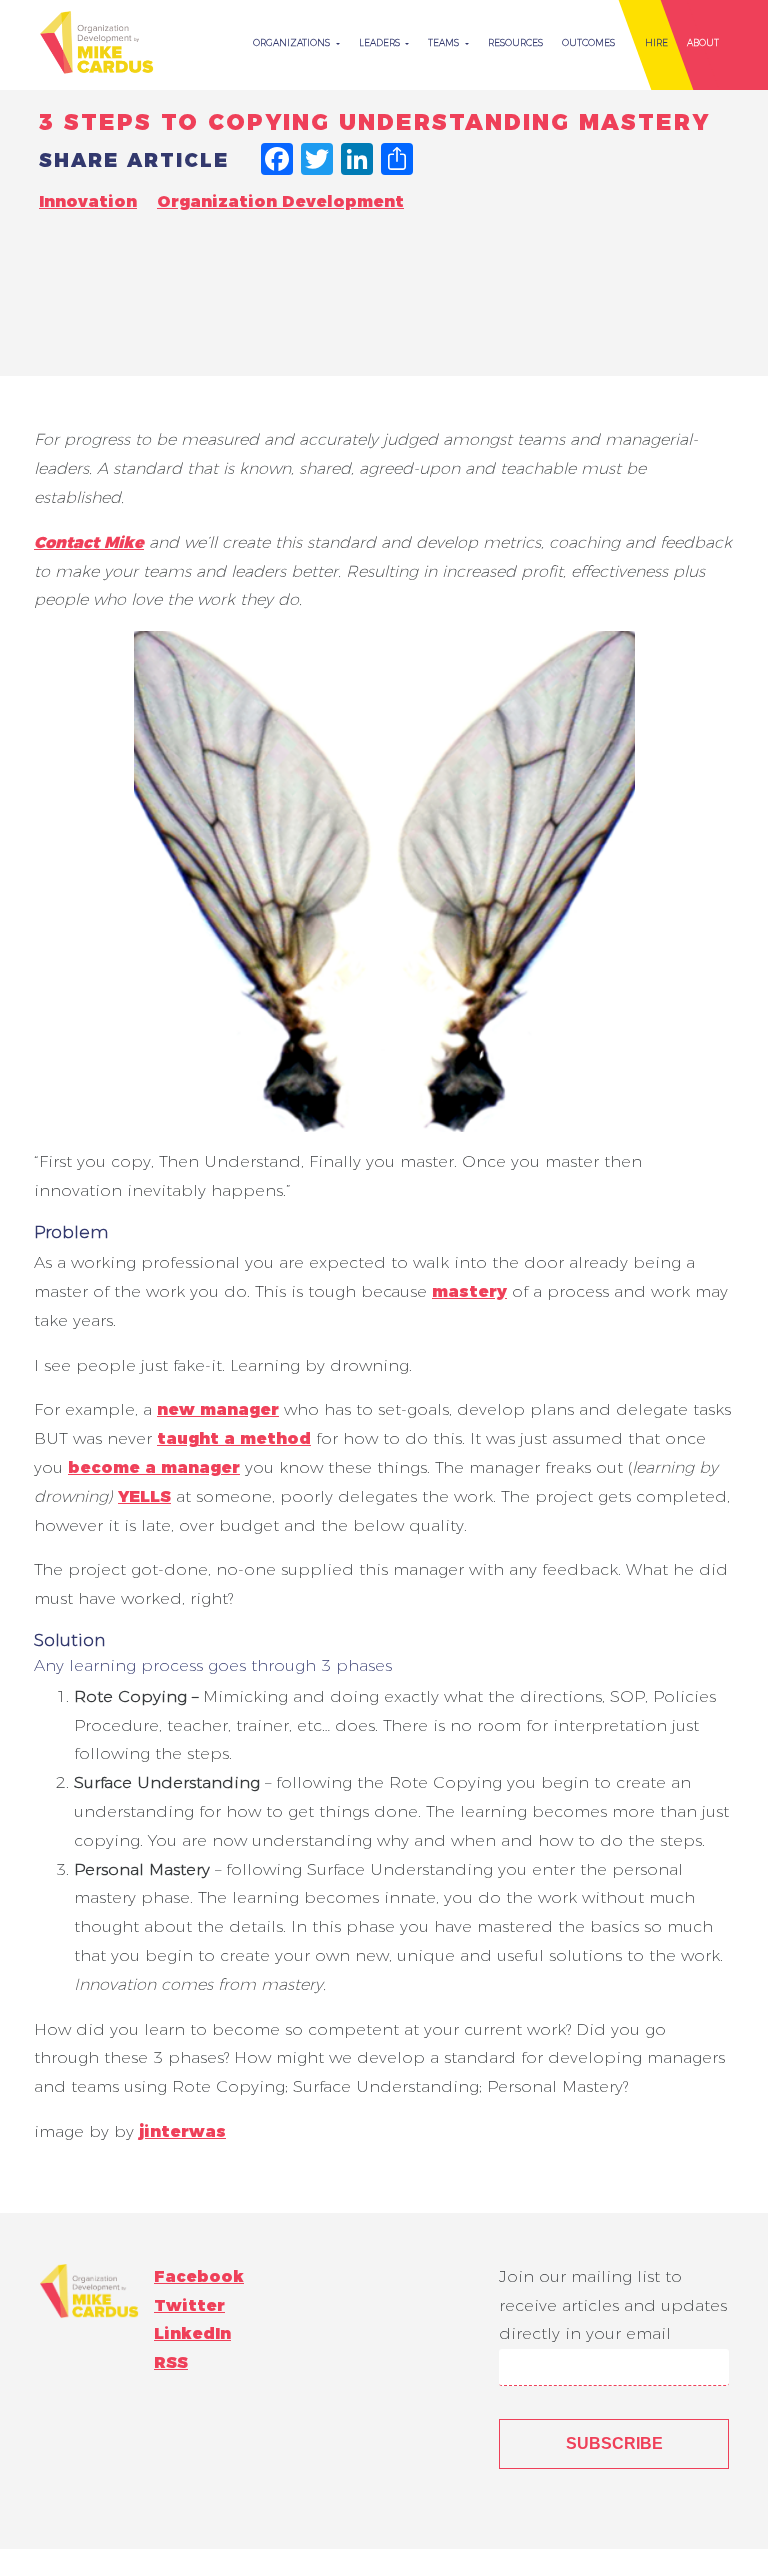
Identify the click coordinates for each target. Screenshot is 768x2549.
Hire (656, 42)
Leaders (381, 42)
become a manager (154, 1467)
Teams (445, 42)
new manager (218, 1409)
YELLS (144, 1496)
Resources (515, 42)
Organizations (293, 42)
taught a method (234, 1438)
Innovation (88, 201)
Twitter (189, 2305)
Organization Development (280, 201)
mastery (469, 1291)
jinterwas (182, 2131)
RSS (171, 2362)
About (703, 42)
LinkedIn (192, 2333)
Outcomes (588, 42)
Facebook (199, 2276)
